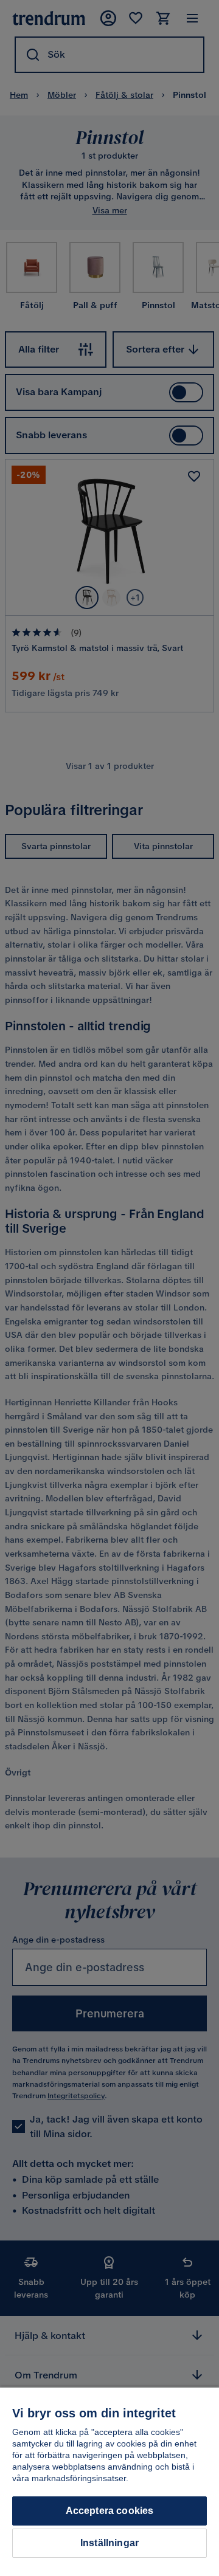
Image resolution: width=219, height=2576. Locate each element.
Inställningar (109, 2543)
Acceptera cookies (110, 2511)
